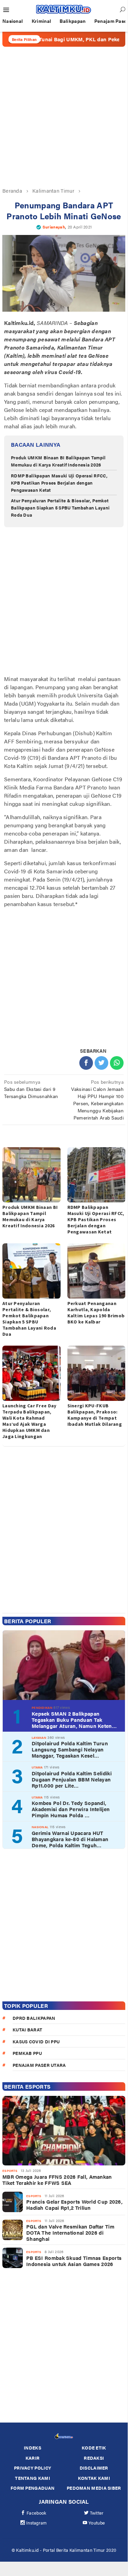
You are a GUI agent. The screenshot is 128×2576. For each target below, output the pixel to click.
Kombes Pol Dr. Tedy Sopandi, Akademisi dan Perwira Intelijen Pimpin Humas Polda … (71, 1809)
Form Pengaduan (33, 2488)
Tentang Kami (33, 2478)
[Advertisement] (64, 117)
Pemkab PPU (27, 2053)
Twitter (97, 2513)
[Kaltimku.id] (64, 9)
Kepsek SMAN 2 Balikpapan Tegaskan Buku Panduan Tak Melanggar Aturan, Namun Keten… (74, 1720)
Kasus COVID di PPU (36, 2041)
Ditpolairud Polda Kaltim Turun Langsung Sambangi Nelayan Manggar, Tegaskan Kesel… (70, 1749)
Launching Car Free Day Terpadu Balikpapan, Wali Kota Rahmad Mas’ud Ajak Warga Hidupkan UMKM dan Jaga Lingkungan (29, 1421)
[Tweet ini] (101, 1063)
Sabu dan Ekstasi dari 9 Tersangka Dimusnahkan (31, 1089)
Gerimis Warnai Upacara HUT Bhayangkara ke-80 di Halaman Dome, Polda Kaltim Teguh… (70, 1839)
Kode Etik (94, 2448)
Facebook (36, 2513)
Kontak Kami (94, 2478)
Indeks (33, 2448)
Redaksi (94, 2458)
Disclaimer (94, 2468)
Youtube (97, 2523)
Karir (33, 2458)
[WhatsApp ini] (117, 1063)
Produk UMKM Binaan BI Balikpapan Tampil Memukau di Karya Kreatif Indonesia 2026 (58, 461)
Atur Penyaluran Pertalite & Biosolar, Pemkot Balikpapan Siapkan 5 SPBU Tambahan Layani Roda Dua (60, 508)
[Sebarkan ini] (86, 1063)
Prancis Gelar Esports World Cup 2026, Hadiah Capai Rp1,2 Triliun (74, 2205)
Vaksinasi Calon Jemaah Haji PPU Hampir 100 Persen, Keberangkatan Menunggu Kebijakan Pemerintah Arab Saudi (97, 1100)
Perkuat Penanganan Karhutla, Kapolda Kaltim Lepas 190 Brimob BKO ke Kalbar (96, 1313)
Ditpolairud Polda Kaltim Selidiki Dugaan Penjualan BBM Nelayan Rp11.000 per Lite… (72, 1779)
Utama (37, 1767)
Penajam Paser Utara (39, 2065)
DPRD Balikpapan (34, 2018)
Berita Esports (27, 2086)
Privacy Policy (33, 2468)
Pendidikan (42, 1708)
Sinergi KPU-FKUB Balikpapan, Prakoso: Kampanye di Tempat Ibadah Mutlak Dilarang (95, 1415)
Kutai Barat (27, 2030)
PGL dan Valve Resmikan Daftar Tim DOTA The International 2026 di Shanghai (70, 2233)
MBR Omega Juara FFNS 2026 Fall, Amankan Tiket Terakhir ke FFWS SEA (57, 2180)
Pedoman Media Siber (94, 2488)
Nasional (40, 1827)
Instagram (37, 2523)
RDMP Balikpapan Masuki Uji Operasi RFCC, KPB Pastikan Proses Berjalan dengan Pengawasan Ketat (59, 483)
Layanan (39, 1738)
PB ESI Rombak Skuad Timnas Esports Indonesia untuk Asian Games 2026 (74, 2261)
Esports (10, 2171)
